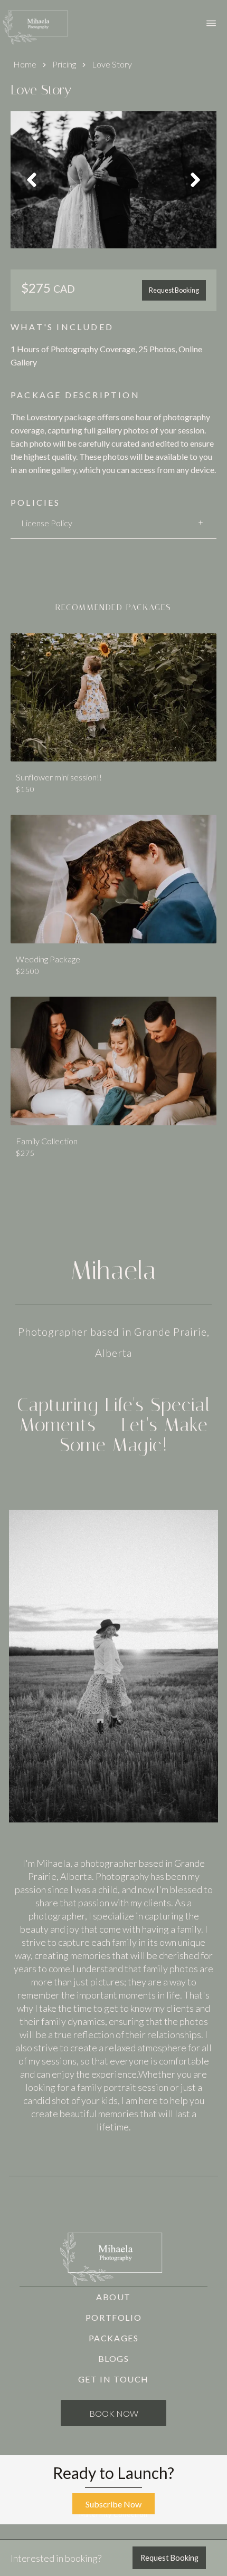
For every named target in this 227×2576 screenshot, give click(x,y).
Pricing (64, 64)
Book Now (114, 2413)
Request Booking (174, 290)
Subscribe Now (113, 2504)
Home (25, 64)
